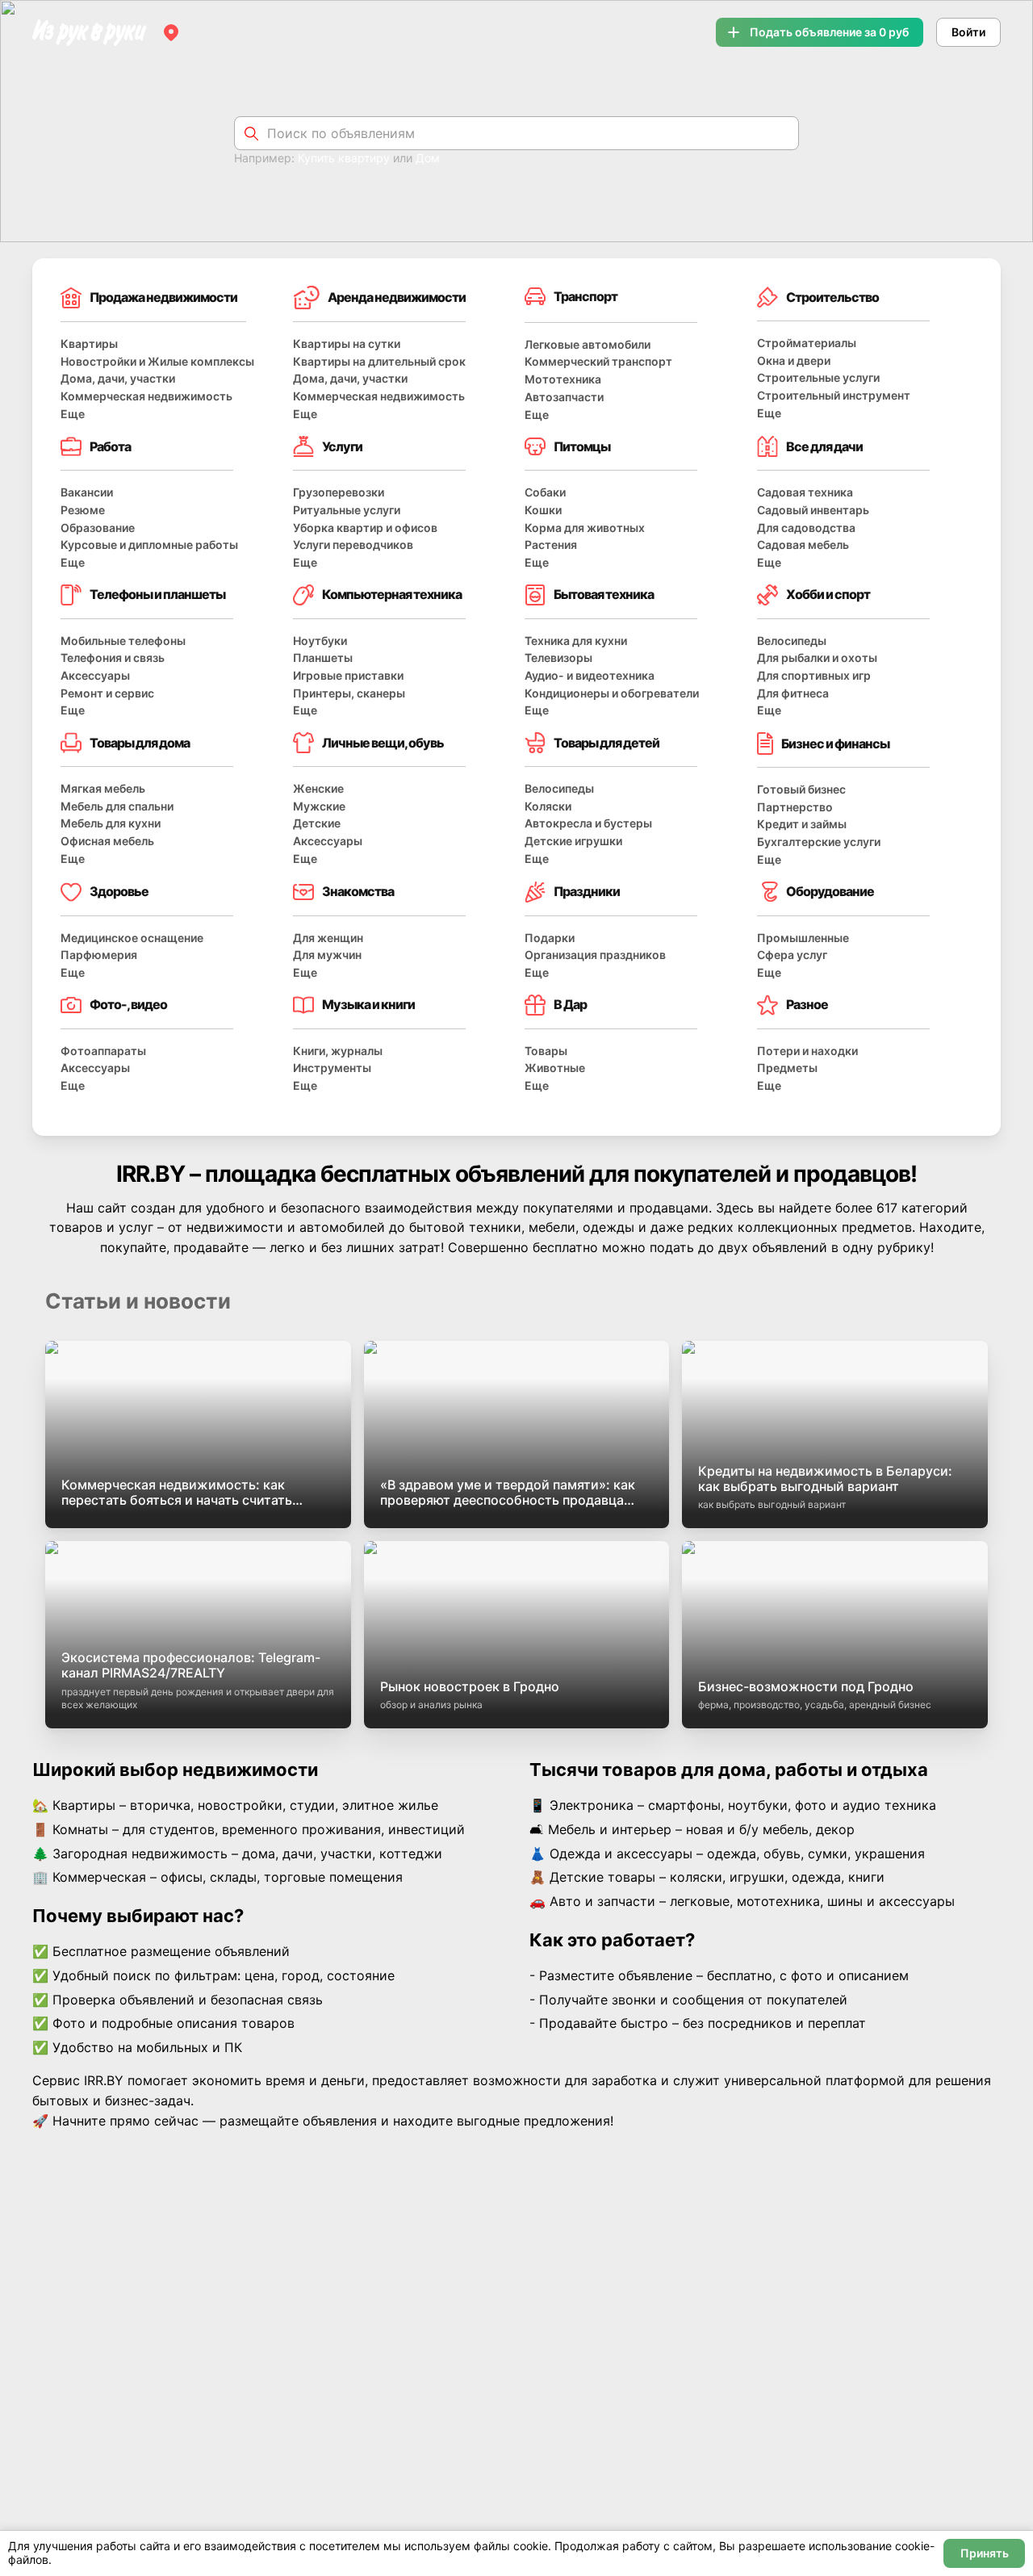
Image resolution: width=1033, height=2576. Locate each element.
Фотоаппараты (103, 1051)
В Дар (570, 1004)
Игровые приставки (348, 675)
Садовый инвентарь (813, 510)
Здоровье (119, 891)
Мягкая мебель (103, 788)
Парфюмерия (99, 955)
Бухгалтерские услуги (819, 842)
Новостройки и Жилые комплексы (157, 361)
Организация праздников (595, 955)
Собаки (545, 492)
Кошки (543, 510)
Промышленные (803, 938)
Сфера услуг (792, 955)
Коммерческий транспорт (598, 361)
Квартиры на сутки (347, 343)
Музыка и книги (368, 1004)
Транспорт (586, 296)
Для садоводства (806, 528)
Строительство (832, 297)
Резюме (83, 510)
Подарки (550, 938)
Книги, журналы (338, 1051)
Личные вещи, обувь (383, 743)
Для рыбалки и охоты (817, 658)
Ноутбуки (320, 641)
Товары (546, 1051)
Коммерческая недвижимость (146, 396)
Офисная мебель (107, 841)
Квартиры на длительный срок (379, 361)
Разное (807, 1004)
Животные (555, 1068)
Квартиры (89, 343)
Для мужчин (327, 955)
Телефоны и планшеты (157, 594)
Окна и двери (794, 360)
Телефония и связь (113, 658)
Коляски (548, 806)
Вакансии (87, 492)
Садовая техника (805, 492)
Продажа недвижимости (163, 297)
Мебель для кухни (111, 823)
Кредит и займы (802, 824)
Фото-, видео (128, 1004)
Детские (317, 823)
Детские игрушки (573, 841)
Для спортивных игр (814, 675)
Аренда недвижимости (397, 297)
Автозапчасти (564, 397)
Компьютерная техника (392, 594)
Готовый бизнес (801, 789)
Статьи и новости (138, 1301)
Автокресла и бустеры (588, 823)
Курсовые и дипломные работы (149, 545)
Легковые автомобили (588, 344)
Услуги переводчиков (353, 545)
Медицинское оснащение (132, 938)
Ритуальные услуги (347, 510)
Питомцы (582, 446)
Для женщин (328, 938)
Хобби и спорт (828, 594)
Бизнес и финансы (835, 743)
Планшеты (323, 658)
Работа (110, 446)
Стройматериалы (807, 343)
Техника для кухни (576, 641)
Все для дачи (824, 446)
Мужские (319, 806)
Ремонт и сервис (107, 693)
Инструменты (332, 1068)
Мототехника (563, 379)
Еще (73, 414)
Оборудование (830, 891)
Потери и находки (807, 1051)
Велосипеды (792, 641)
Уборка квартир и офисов (365, 528)
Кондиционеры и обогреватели (612, 693)
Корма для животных (585, 528)
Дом (428, 158)
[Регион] (171, 32)
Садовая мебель (803, 545)
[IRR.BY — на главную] (90, 33)
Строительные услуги (818, 377)
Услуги (342, 446)
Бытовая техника (604, 594)
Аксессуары (95, 675)
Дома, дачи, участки (118, 378)
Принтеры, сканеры (349, 693)
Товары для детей (606, 743)
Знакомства (358, 891)
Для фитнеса (793, 693)
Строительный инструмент (834, 395)
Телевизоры (558, 658)
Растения (551, 545)
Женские (318, 788)
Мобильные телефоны (123, 641)
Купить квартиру (344, 158)
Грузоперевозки (339, 492)
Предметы (787, 1068)
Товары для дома (140, 743)
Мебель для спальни (117, 806)
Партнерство (795, 807)
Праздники (587, 891)
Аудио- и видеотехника (590, 675)
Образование (98, 528)
